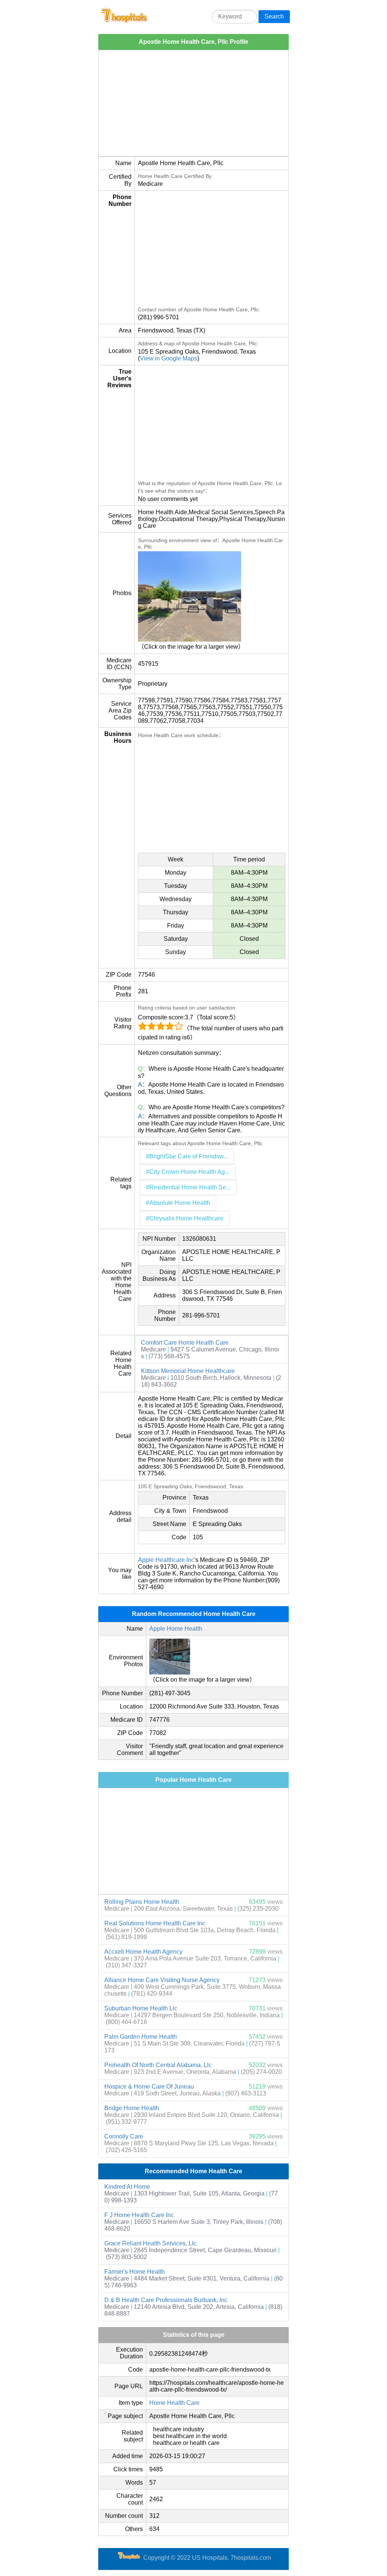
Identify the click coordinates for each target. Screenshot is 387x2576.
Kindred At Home (127, 2187)
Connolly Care (124, 2136)
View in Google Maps (169, 358)
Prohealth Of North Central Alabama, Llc (158, 2065)
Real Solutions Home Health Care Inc (155, 1923)
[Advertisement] (193, 103)
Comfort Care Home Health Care (185, 1343)
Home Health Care (174, 2403)
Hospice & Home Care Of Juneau (149, 2087)
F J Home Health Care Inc (139, 2215)
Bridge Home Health (132, 2108)
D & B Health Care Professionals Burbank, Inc (166, 2300)
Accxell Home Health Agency (143, 1952)
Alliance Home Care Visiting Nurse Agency (162, 1980)
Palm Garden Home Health (141, 2037)
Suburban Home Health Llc (141, 2008)
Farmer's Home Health (135, 2272)
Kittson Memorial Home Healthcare (188, 1371)
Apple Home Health (176, 1629)
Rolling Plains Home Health (142, 1902)
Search (274, 16)
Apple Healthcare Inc (166, 1560)
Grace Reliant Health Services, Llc (150, 2243)
